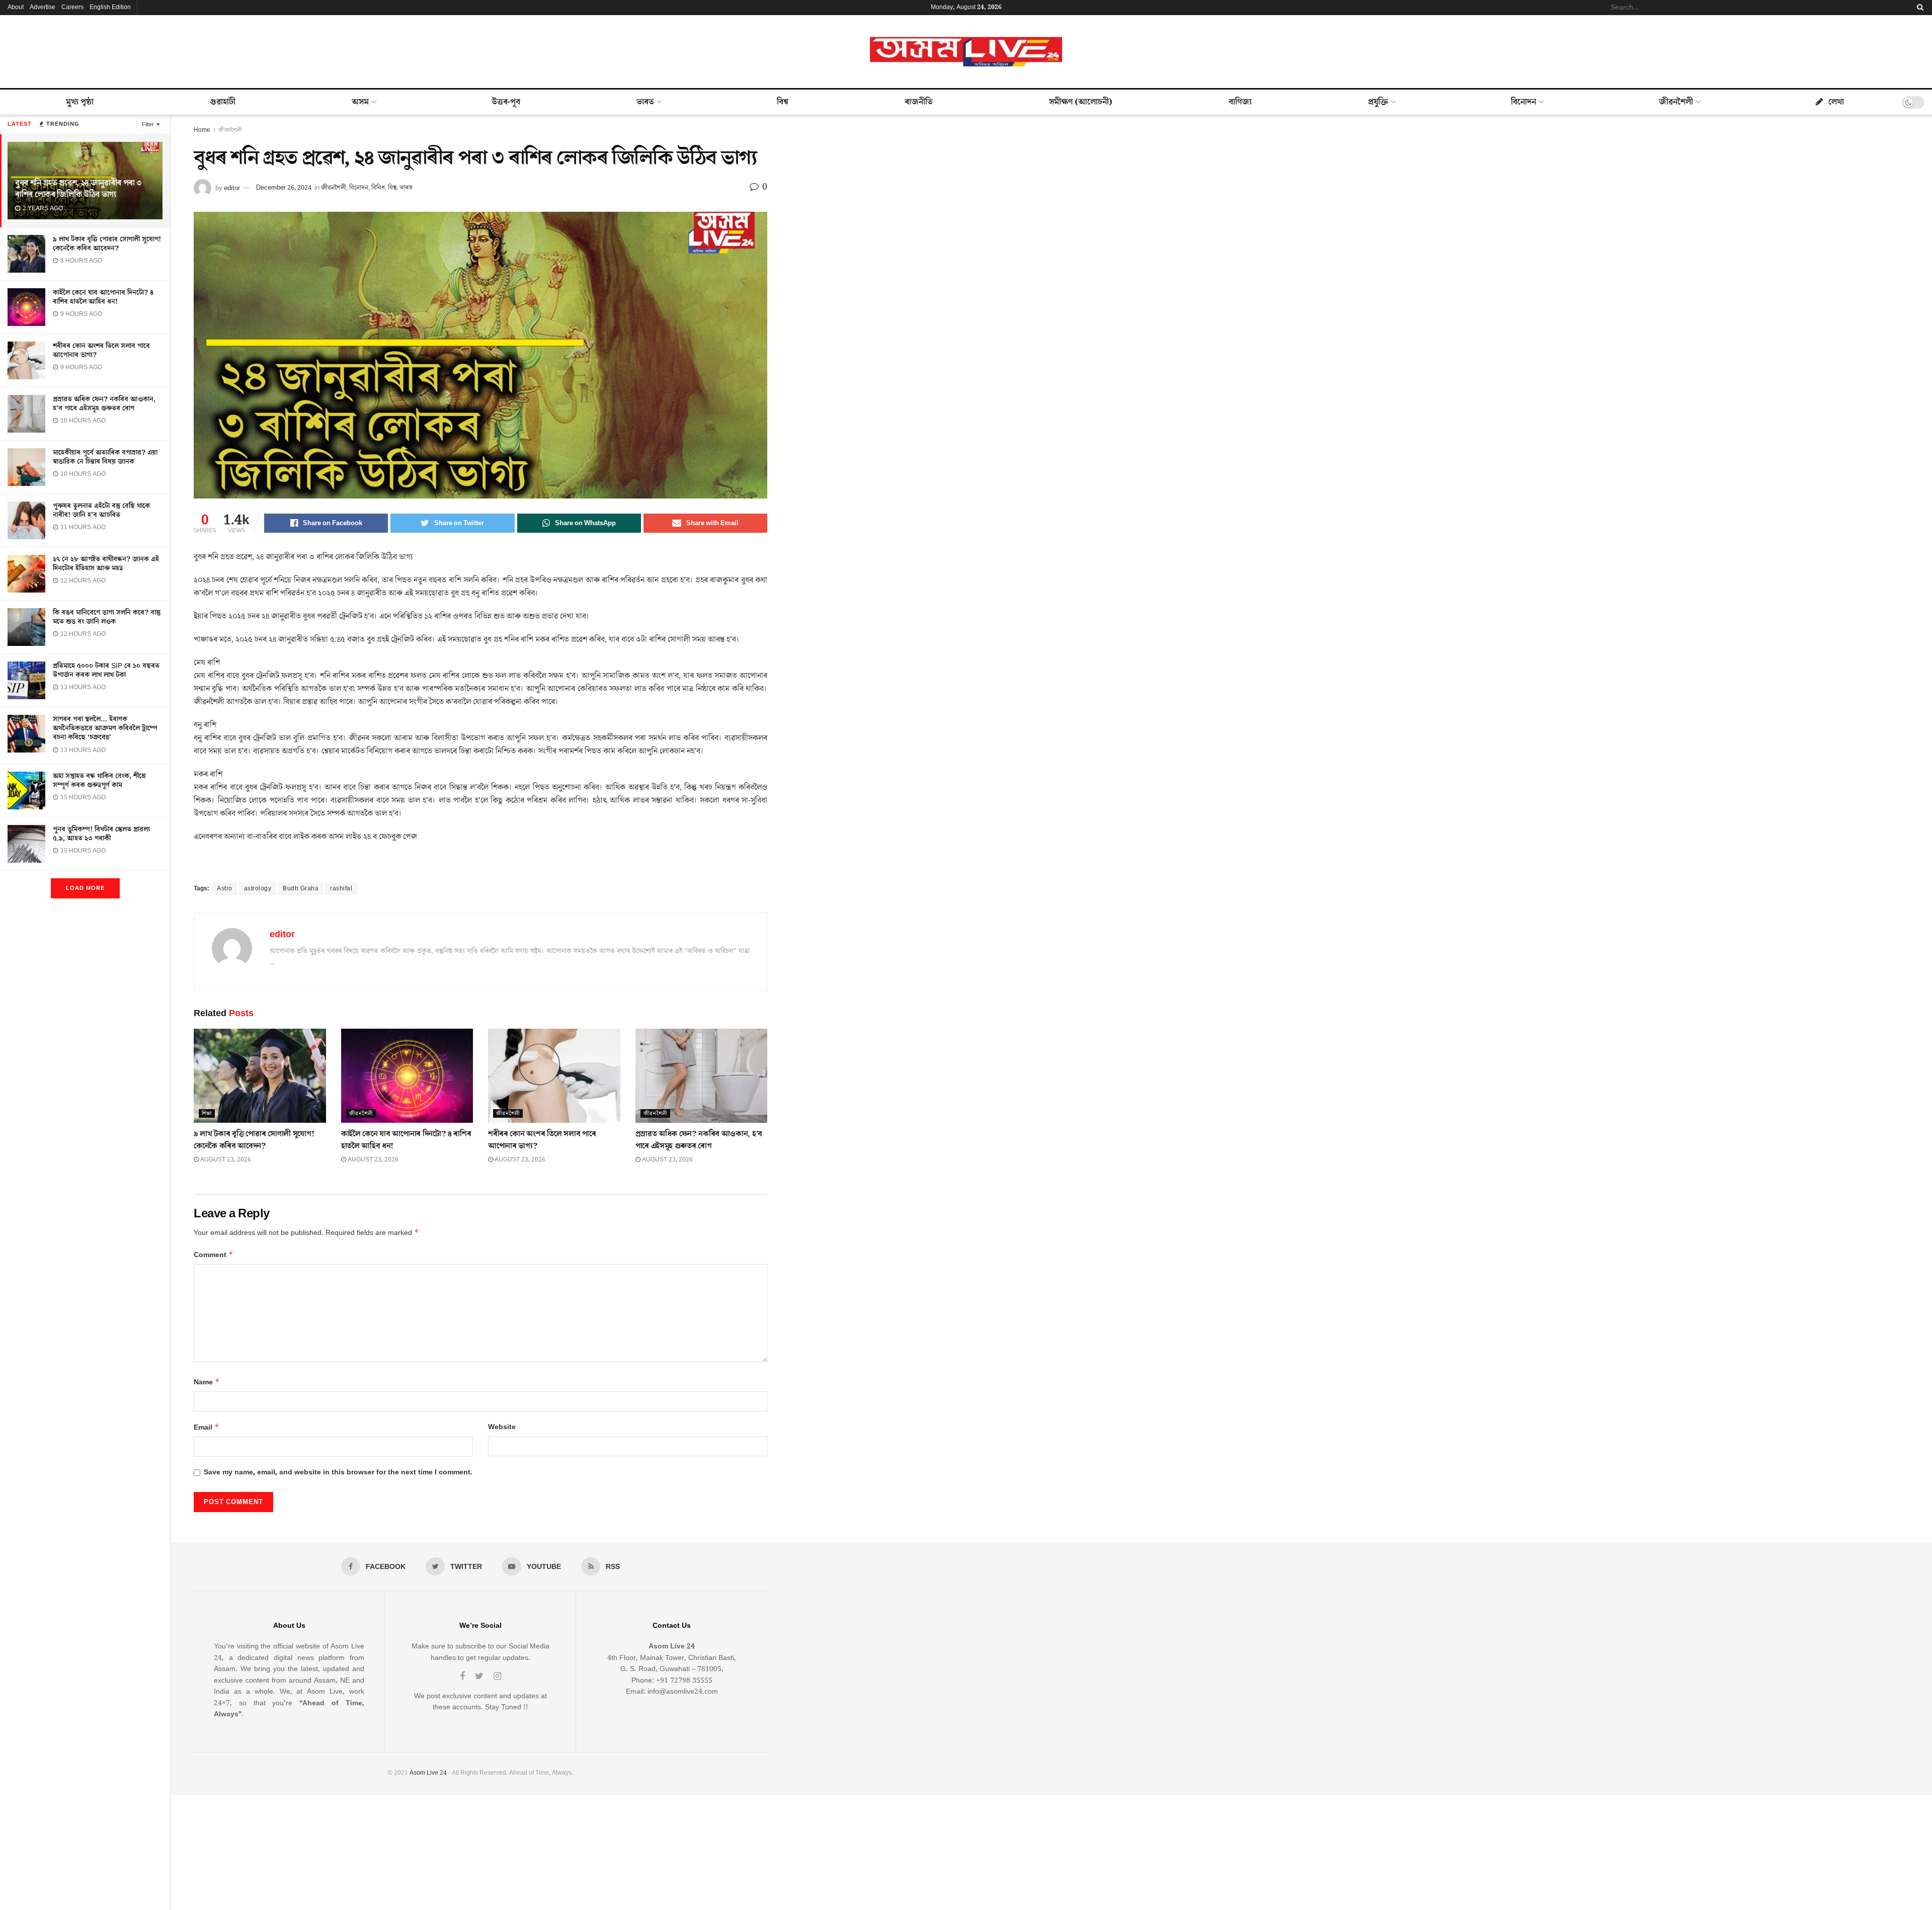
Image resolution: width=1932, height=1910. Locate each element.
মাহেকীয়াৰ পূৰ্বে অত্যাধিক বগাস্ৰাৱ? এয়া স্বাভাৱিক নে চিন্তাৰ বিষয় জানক (105, 457)
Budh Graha (301, 889)
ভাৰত (645, 102)
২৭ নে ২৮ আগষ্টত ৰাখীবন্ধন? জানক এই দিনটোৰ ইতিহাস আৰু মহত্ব (106, 564)
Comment (214, 1255)
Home (202, 130)
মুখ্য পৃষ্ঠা (80, 102)
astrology (258, 889)
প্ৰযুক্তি (1378, 102)
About (16, 7)
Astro (225, 889)
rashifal (341, 889)
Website (502, 1427)
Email (207, 1427)
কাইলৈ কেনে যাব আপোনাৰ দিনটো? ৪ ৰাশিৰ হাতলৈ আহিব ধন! (103, 297)
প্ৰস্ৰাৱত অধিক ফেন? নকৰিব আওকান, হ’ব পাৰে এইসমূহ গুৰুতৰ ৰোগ (104, 404)
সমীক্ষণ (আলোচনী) (1081, 102)
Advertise (43, 7)
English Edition (110, 7)
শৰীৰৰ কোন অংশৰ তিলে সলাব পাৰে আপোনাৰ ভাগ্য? (101, 351)
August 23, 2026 (225, 1160)
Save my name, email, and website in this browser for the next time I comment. (338, 1472)
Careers (72, 7)
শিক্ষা (207, 1113)
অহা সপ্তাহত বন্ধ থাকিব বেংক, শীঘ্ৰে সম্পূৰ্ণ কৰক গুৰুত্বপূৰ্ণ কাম (99, 781)
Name (207, 1382)
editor (232, 188)
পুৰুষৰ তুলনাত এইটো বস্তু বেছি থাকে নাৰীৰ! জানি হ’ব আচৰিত (101, 511)
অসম (360, 102)
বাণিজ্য (1240, 102)
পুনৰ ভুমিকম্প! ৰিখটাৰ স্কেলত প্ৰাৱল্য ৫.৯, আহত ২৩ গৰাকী (101, 834)
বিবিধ (378, 188)
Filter (148, 124)
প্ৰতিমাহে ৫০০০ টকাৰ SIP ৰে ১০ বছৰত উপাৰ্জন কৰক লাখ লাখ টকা (106, 671)
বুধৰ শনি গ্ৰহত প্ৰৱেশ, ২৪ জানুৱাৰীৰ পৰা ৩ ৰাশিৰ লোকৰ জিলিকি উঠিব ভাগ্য (78, 189)
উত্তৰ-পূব (506, 102)
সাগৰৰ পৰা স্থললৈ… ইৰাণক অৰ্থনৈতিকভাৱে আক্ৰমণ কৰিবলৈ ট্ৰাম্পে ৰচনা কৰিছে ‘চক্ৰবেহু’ (105, 728)
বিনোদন (1523, 102)
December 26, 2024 (284, 188)
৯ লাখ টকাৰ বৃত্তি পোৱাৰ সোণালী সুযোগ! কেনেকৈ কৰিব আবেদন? (107, 244)
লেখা (1836, 102)
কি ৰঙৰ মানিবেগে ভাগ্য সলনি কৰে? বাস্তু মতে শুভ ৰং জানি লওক (107, 617)
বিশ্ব (783, 102)
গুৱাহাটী (223, 102)
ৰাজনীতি (919, 102)
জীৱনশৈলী (1676, 102)
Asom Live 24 (428, 1773)
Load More (85, 888)
